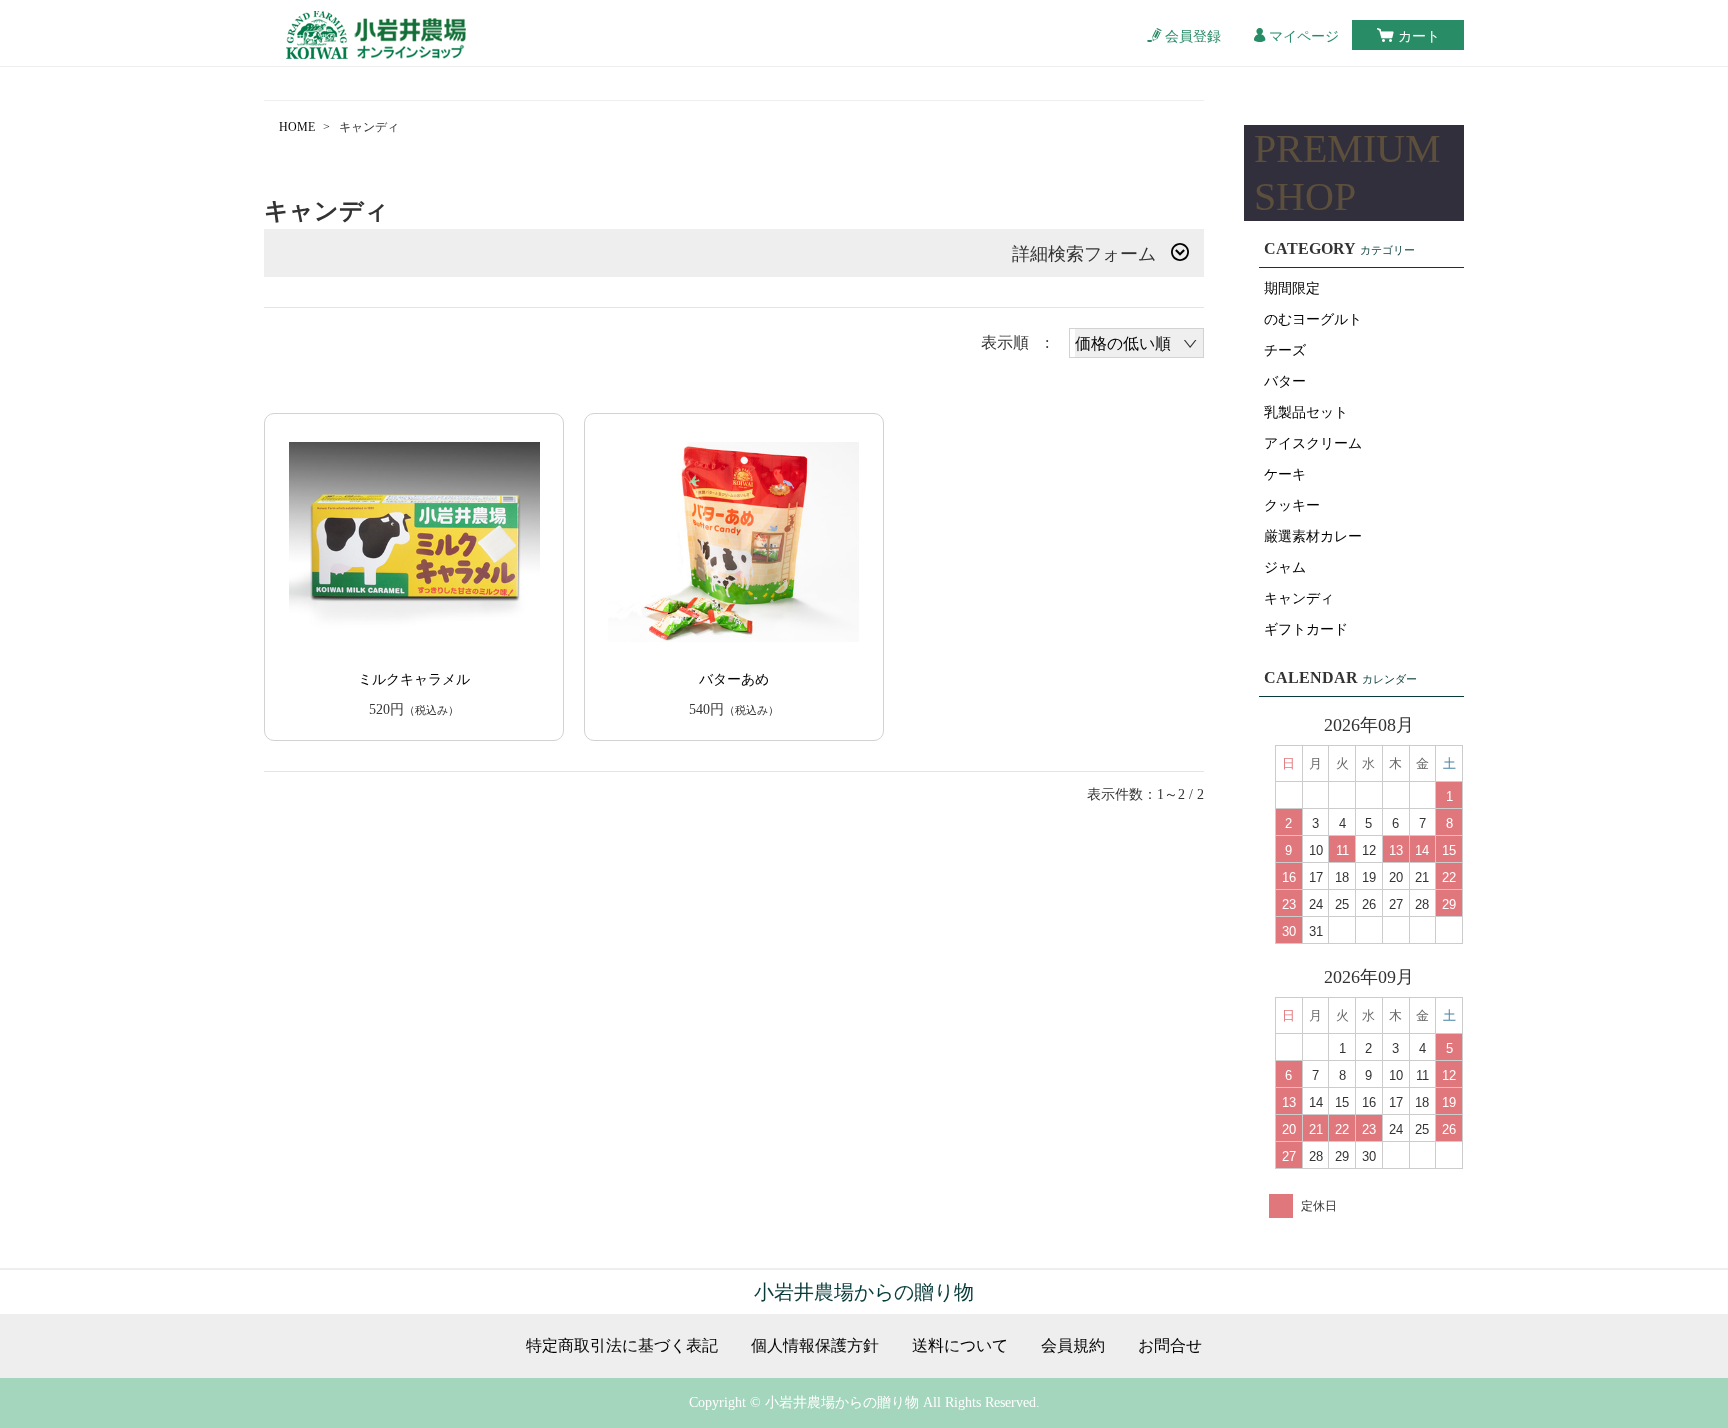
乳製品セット (1306, 412)
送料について (960, 1346)
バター (1285, 381)
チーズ (1285, 350)
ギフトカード (1306, 629)
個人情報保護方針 (815, 1346)
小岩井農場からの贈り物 (864, 1292)
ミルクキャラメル (414, 679)
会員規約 (1073, 1346)
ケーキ (1285, 474)
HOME (297, 127)
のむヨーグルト (1313, 319)
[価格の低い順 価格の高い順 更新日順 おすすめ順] (1136, 343)
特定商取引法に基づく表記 (622, 1346)
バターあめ (734, 679)
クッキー (1292, 505)
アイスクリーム (1313, 443)
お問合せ (1170, 1346)
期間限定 (1292, 288)
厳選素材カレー (1313, 536)
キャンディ (1299, 598)
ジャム (1285, 567)
